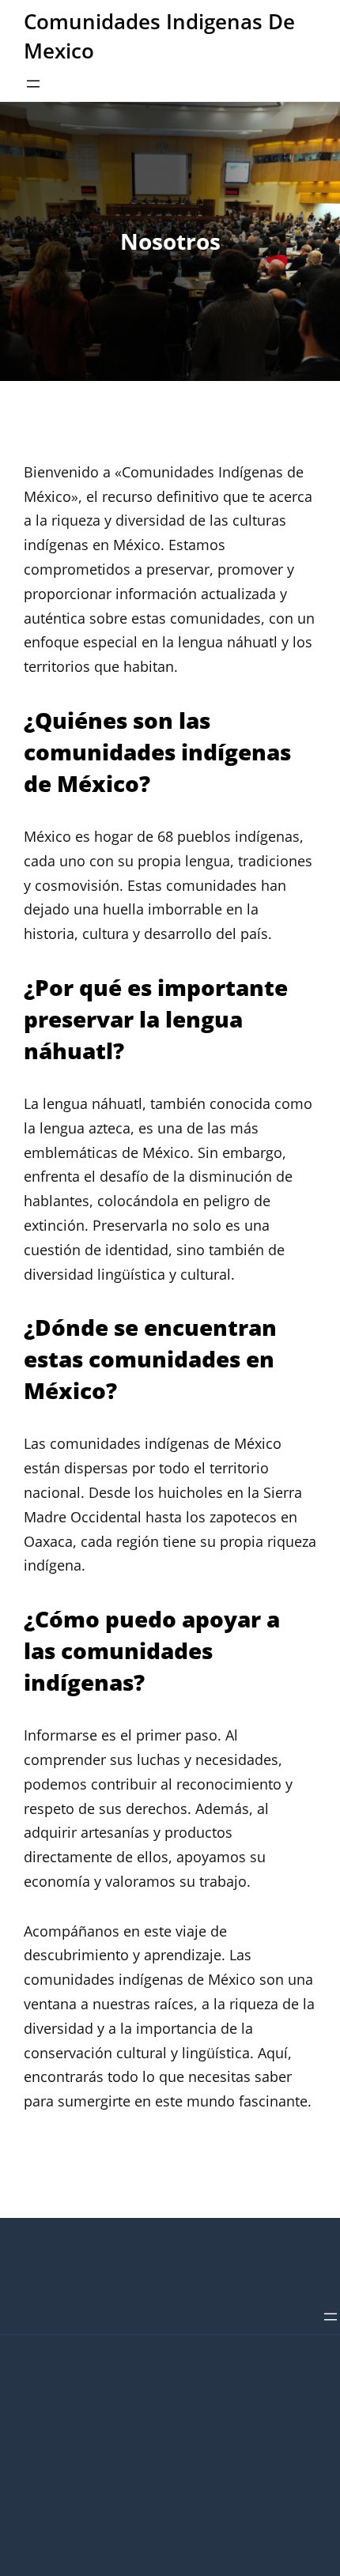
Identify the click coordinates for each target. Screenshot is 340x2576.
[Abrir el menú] (33, 84)
